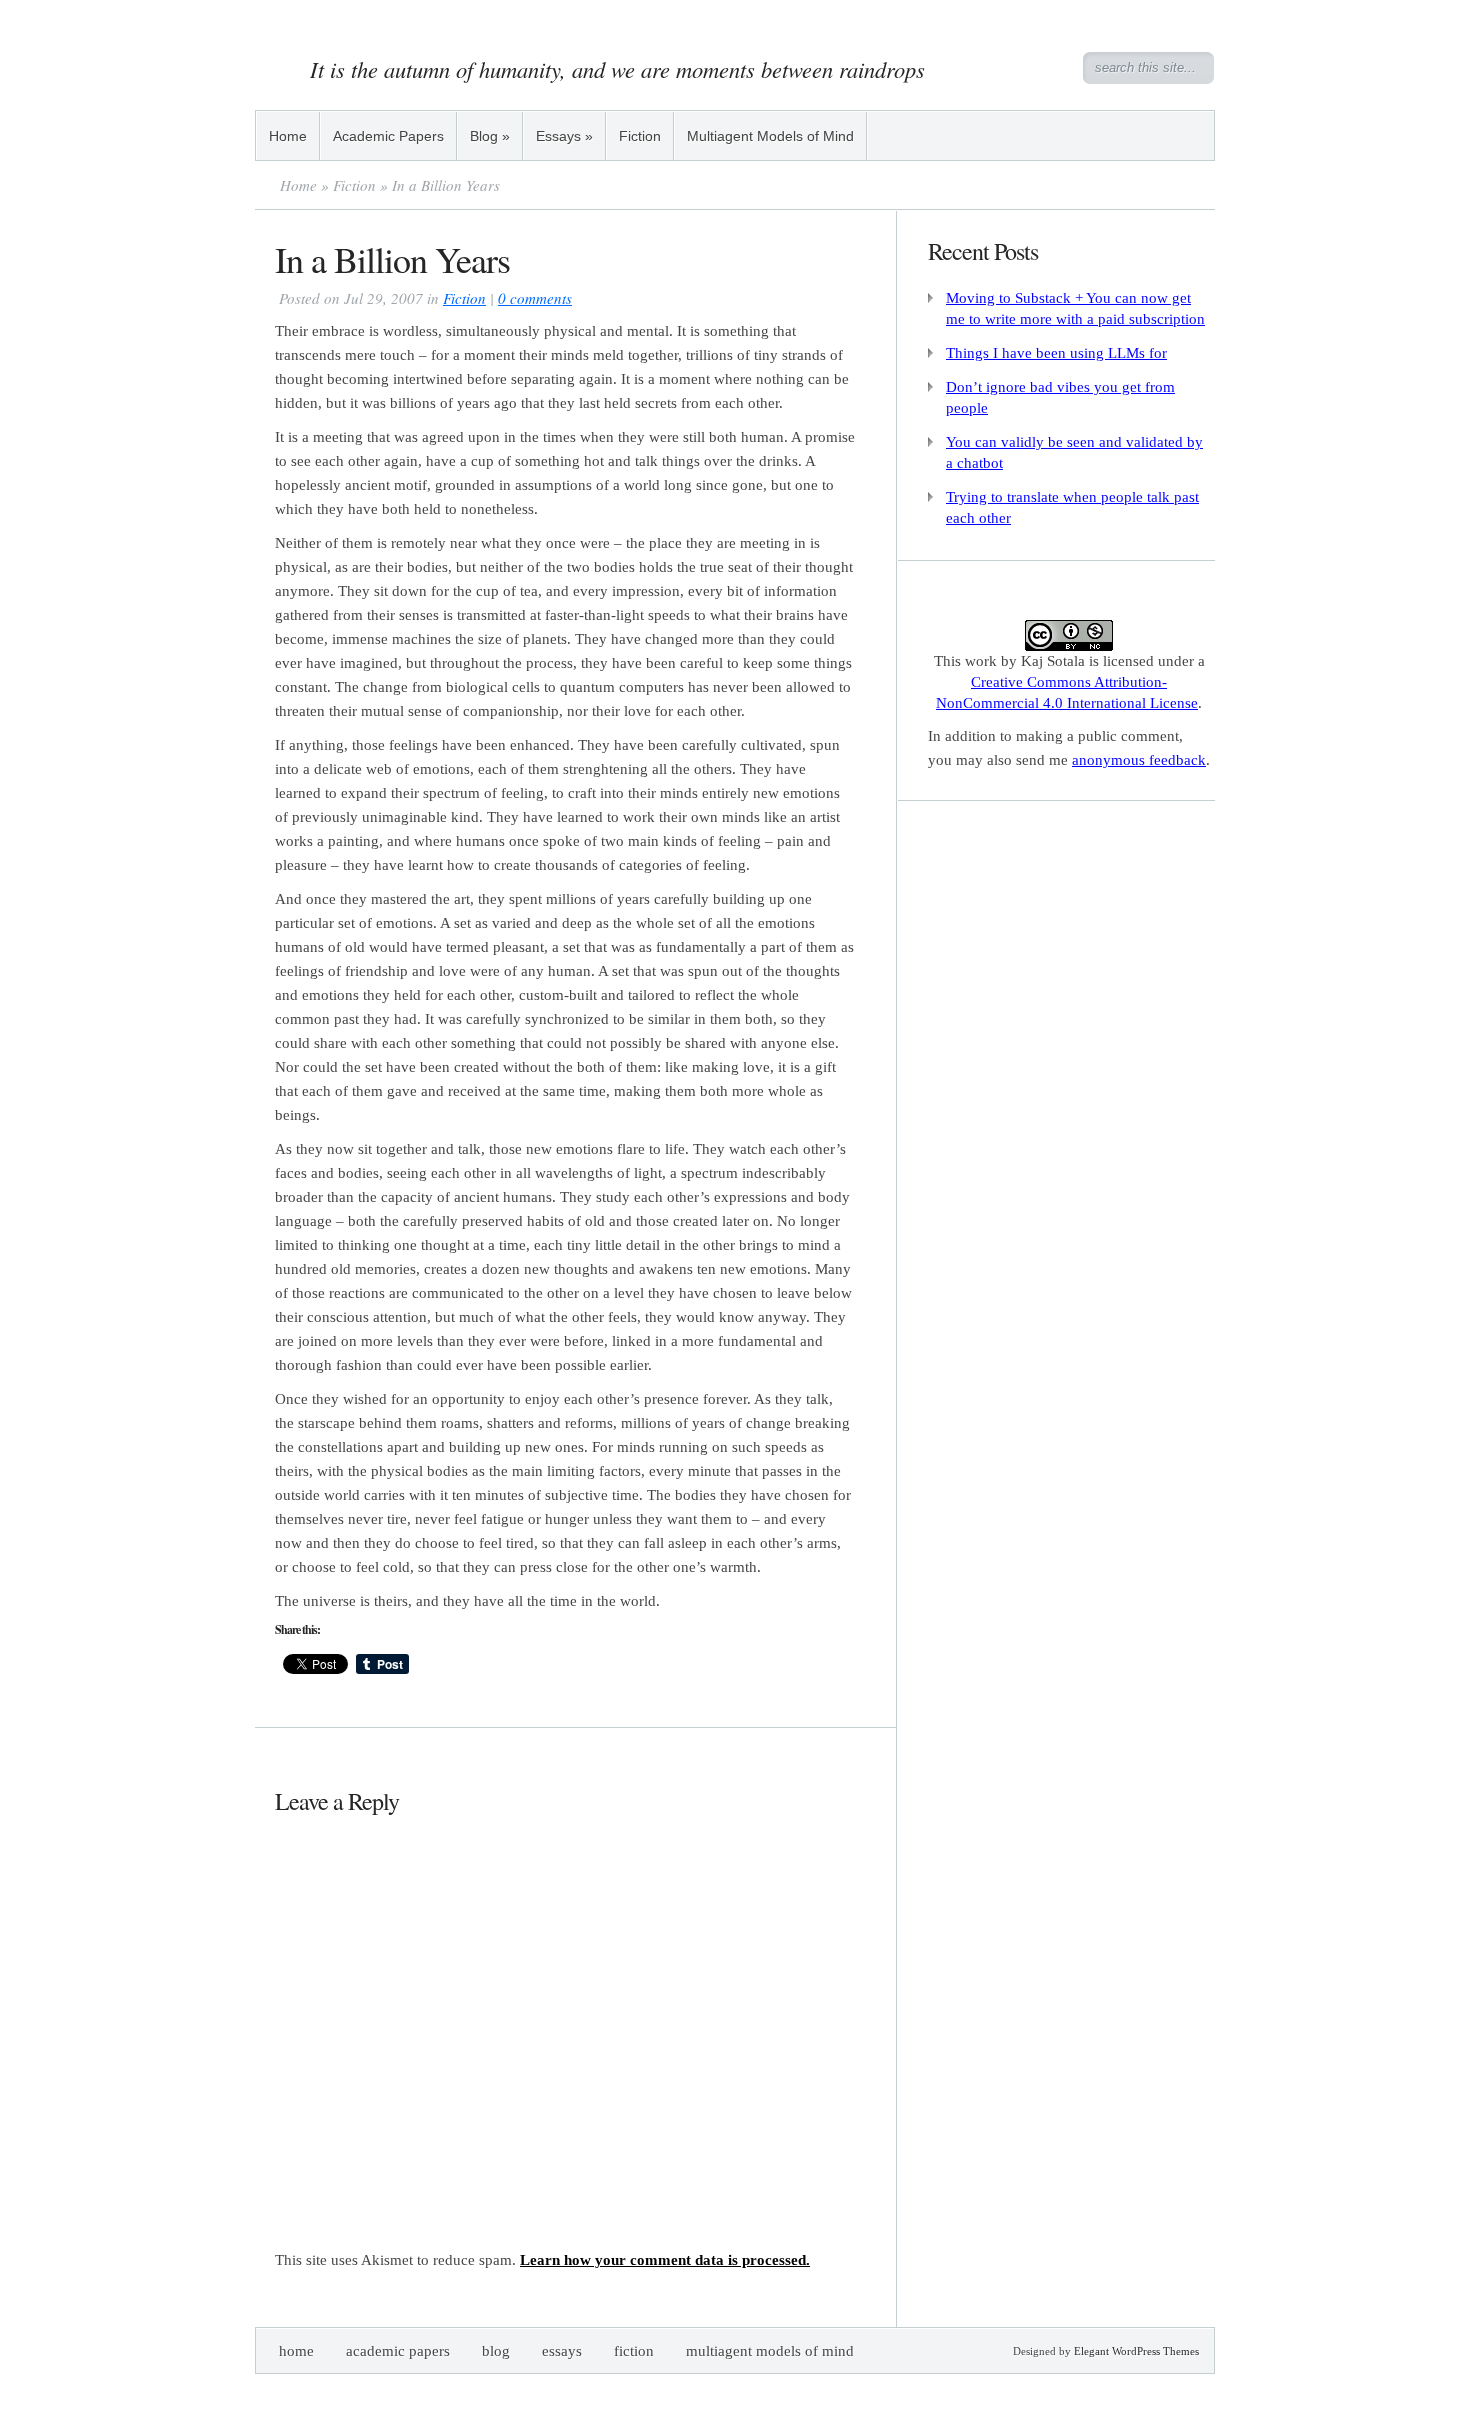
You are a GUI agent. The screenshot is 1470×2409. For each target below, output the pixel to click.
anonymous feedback (1139, 760)
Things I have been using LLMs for (1056, 353)
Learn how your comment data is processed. (665, 2260)
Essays (564, 136)
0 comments (535, 298)
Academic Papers (388, 136)
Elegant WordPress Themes (1136, 2351)
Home (288, 136)
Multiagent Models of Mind (770, 136)
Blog (490, 136)
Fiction (640, 136)
